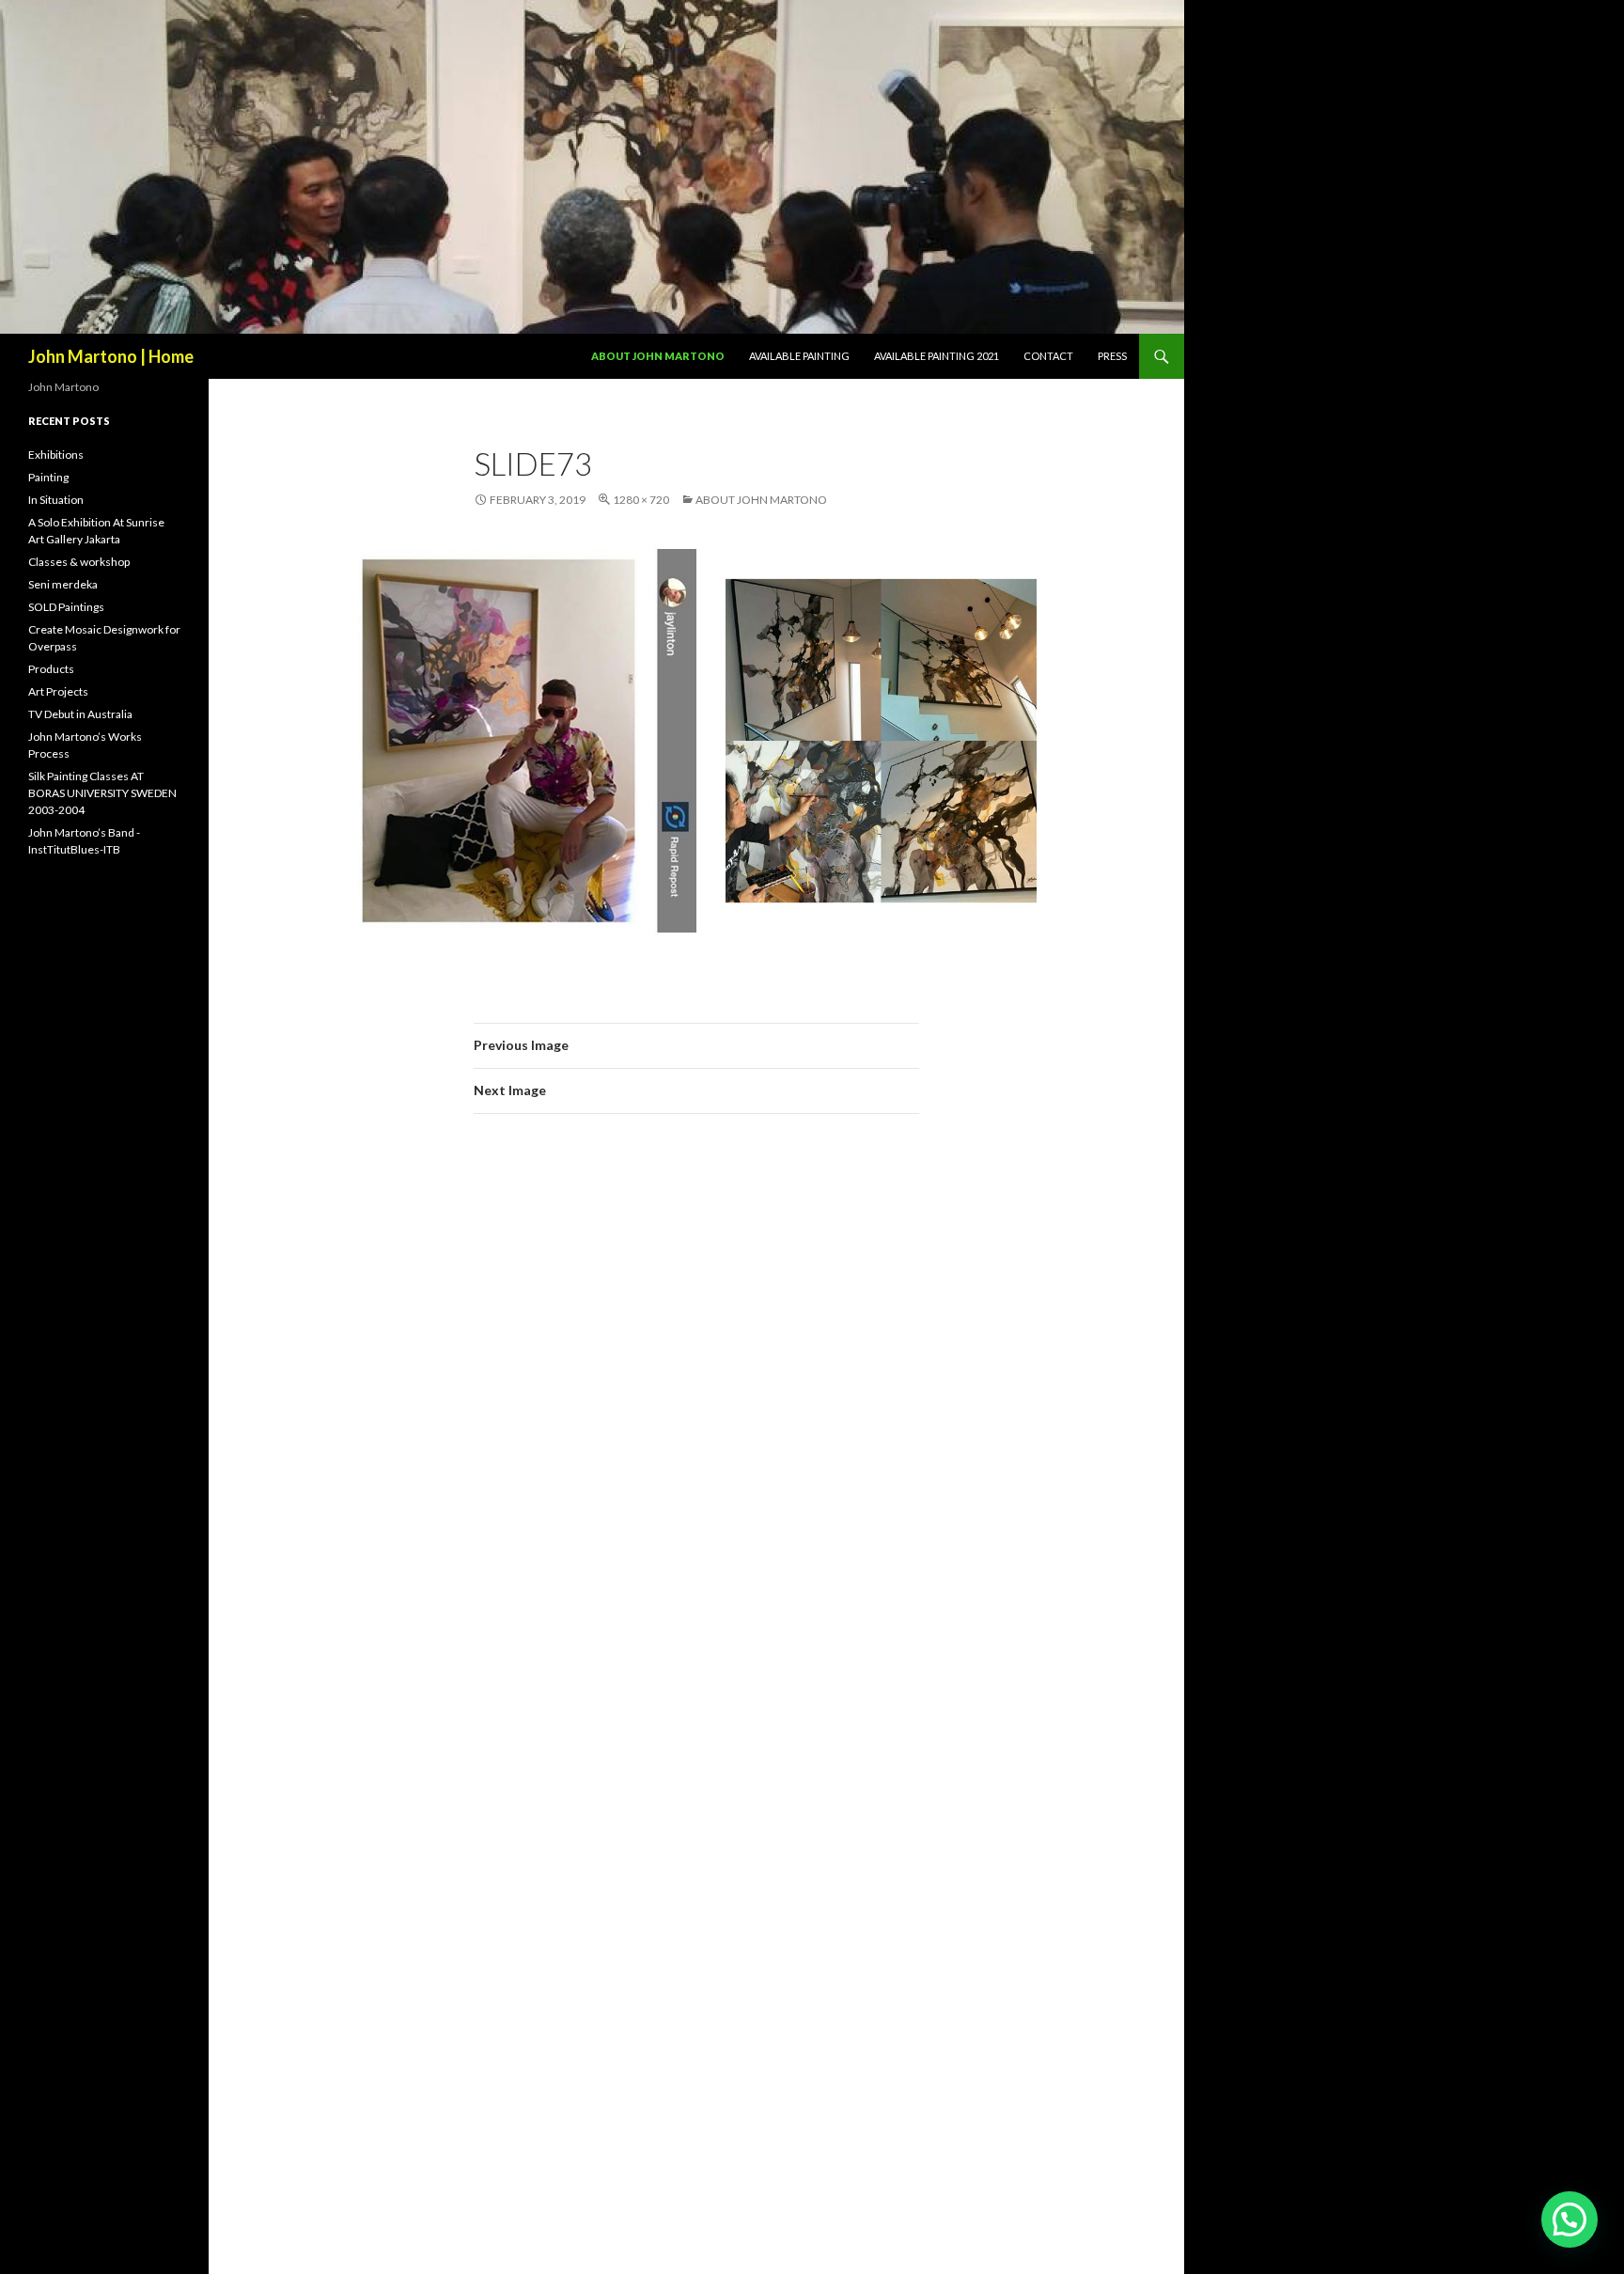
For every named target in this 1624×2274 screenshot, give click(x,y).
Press (1112, 356)
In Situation (56, 500)
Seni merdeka (63, 584)
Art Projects (58, 691)
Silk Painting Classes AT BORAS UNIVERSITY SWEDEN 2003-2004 (102, 793)
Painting (48, 477)
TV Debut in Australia (80, 714)
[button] (1569, 2219)
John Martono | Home (111, 356)
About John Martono (658, 356)
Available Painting (799, 356)
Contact (1048, 356)
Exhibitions (56, 455)
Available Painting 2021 (937, 356)
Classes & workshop (79, 562)
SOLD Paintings (66, 607)
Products (51, 669)
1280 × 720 (641, 500)
